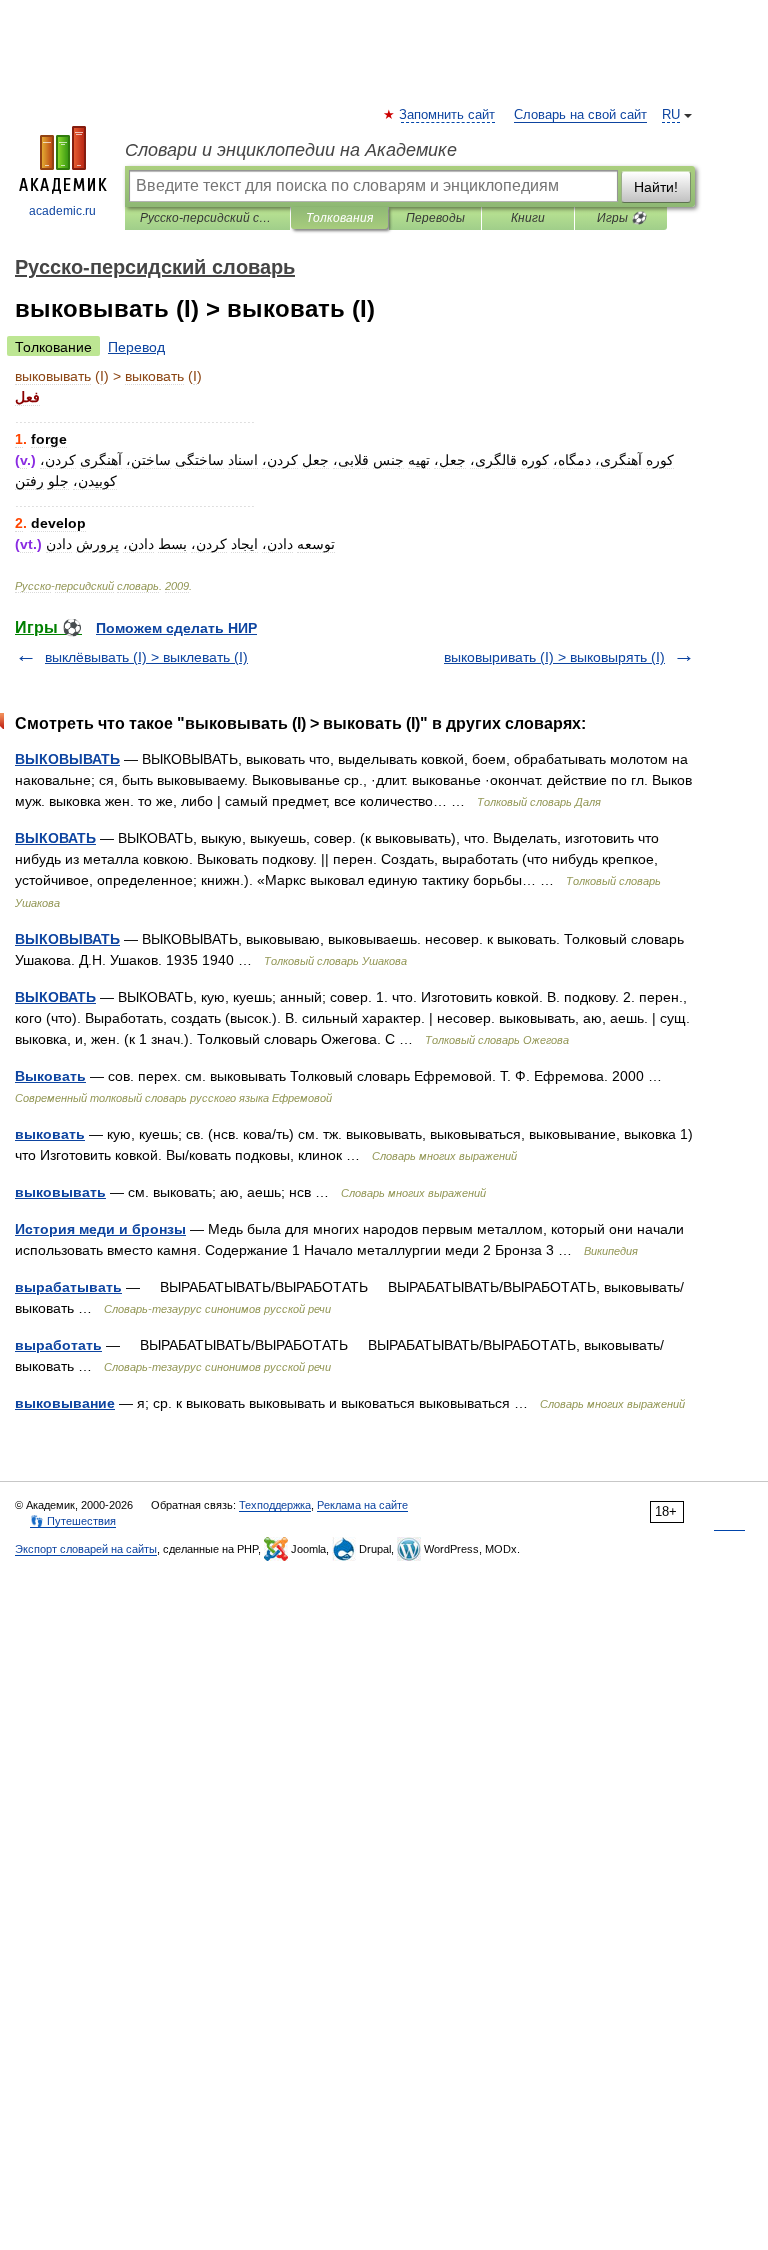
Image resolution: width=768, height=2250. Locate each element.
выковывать (60, 1192)
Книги (528, 218)
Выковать (50, 1076)
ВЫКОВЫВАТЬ (67, 759)
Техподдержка (275, 1505)
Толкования (339, 218)
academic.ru (62, 211)
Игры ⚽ (621, 218)
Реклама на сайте (362, 1505)
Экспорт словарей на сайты (86, 1549)
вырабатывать (68, 1287)
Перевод (136, 347)
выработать (58, 1345)
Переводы (435, 218)
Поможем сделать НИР (176, 628)
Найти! (656, 187)
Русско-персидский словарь (207, 218)
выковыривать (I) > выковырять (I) (554, 657)
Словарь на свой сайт (580, 115)
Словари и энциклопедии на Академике (291, 150)
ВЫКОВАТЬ (55, 838)
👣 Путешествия (73, 1521)
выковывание (65, 1403)
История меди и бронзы (100, 1229)
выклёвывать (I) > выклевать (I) (146, 657)
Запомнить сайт (448, 115)
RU (671, 115)
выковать (50, 1134)
